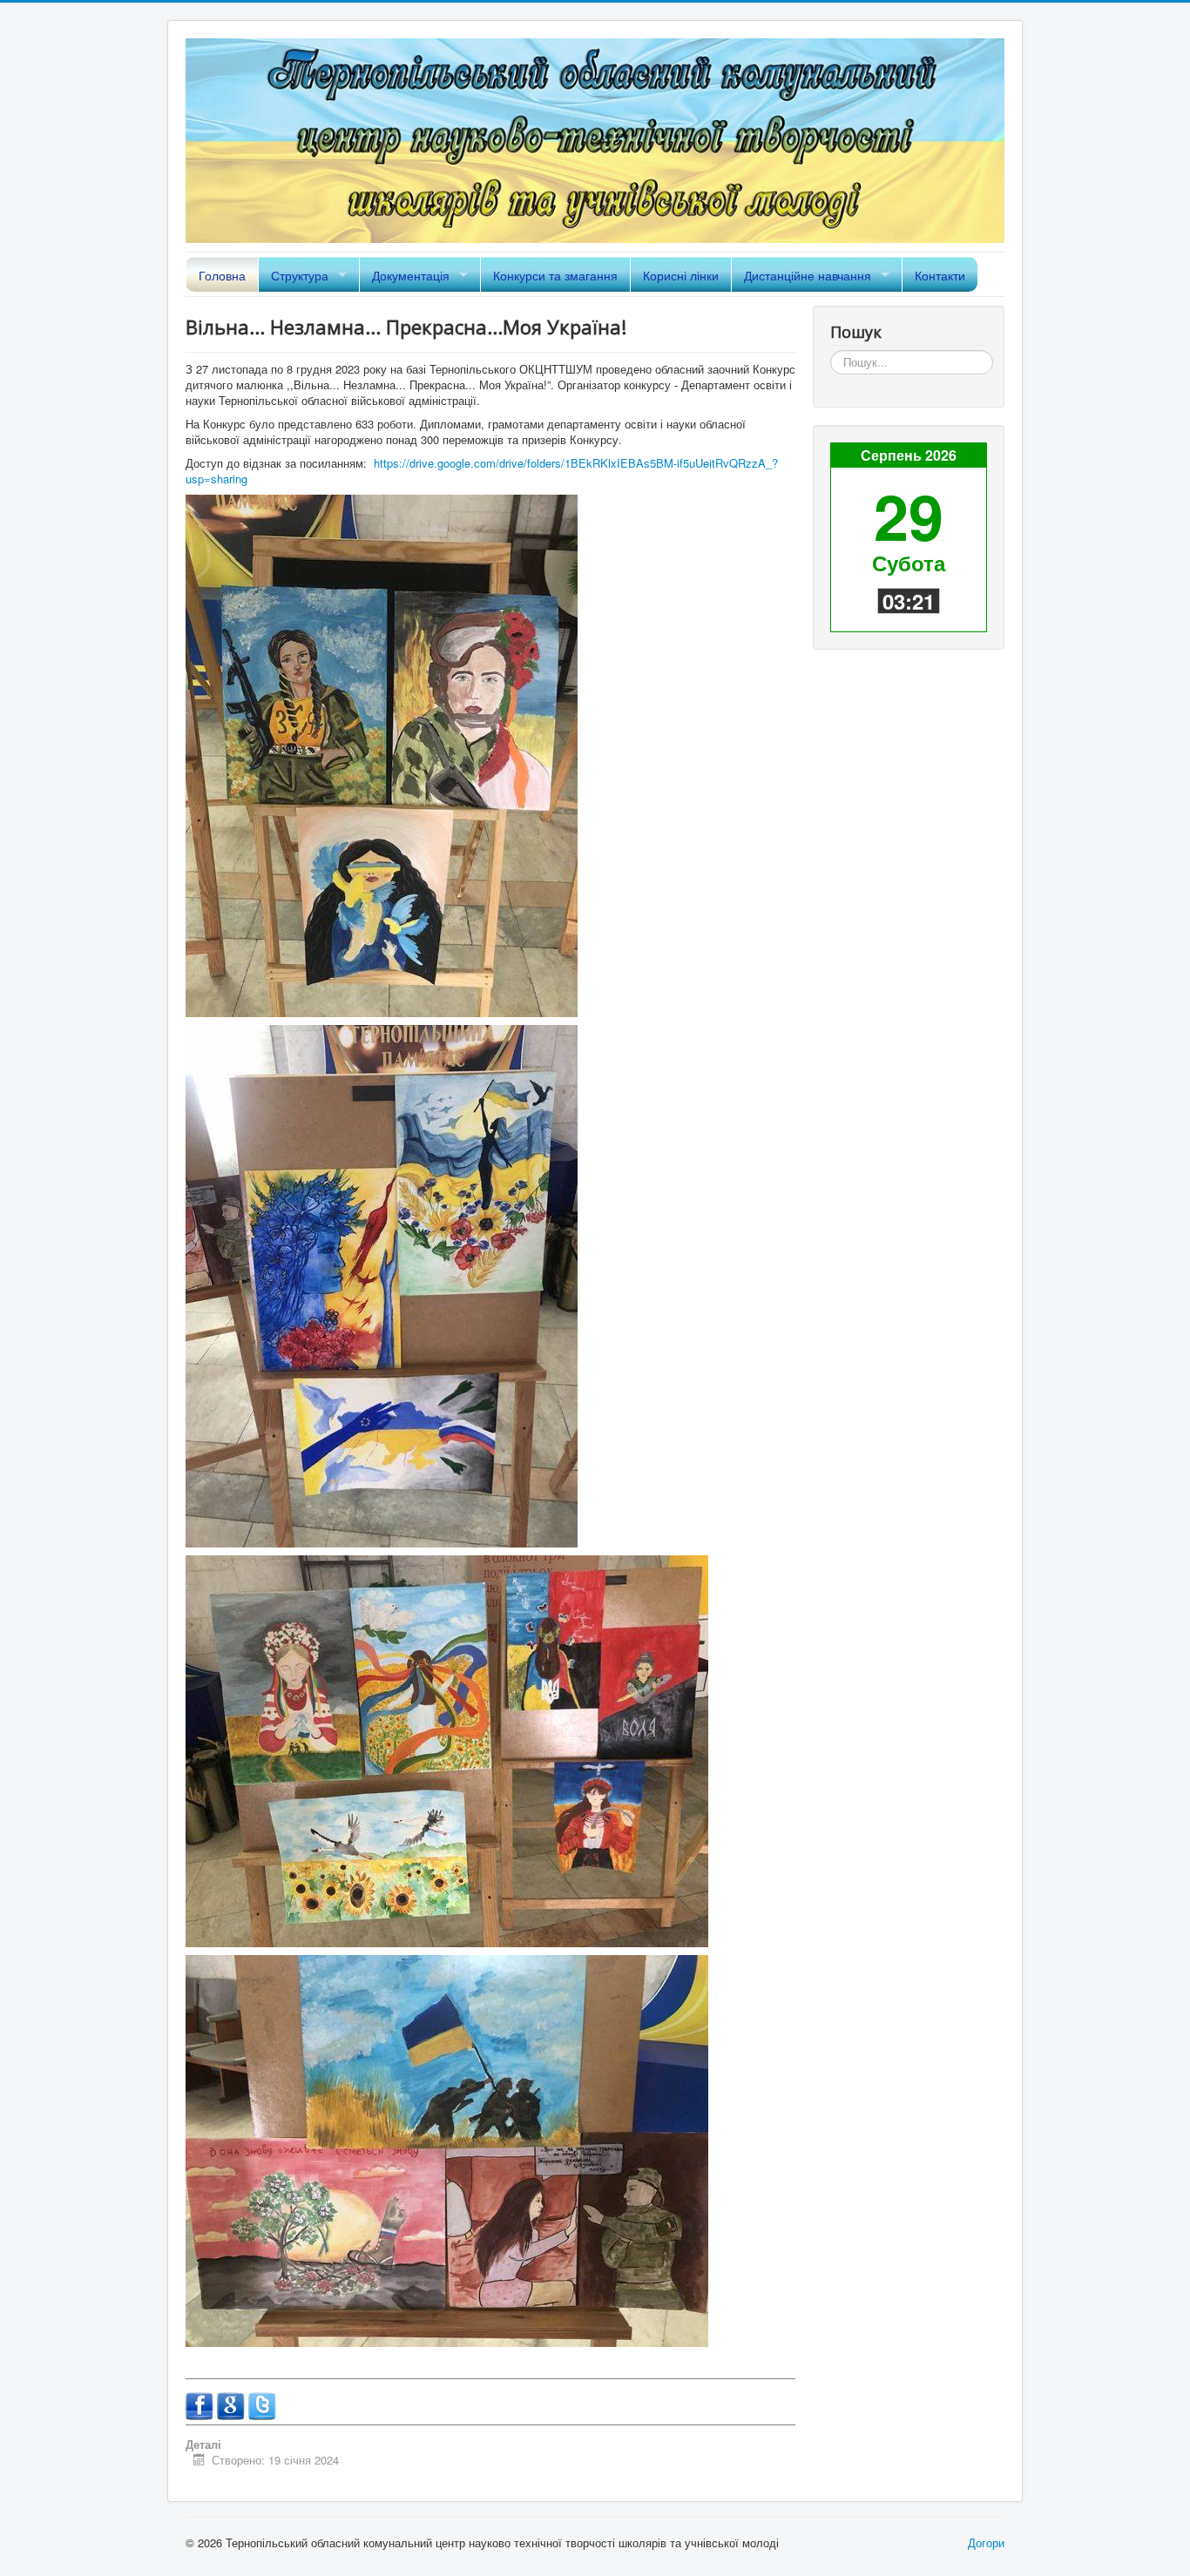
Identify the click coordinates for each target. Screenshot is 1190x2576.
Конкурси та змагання (555, 275)
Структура (300, 275)
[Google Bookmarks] (233, 2404)
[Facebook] (201, 2404)
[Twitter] (262, 2404)
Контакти (940, 275)
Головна (222, 275)
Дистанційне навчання (808, 275)
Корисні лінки (681, 275)
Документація (411, 275)
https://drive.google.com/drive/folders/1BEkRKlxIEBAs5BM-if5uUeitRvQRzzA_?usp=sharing (482, 471)
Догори (986, 2542)
